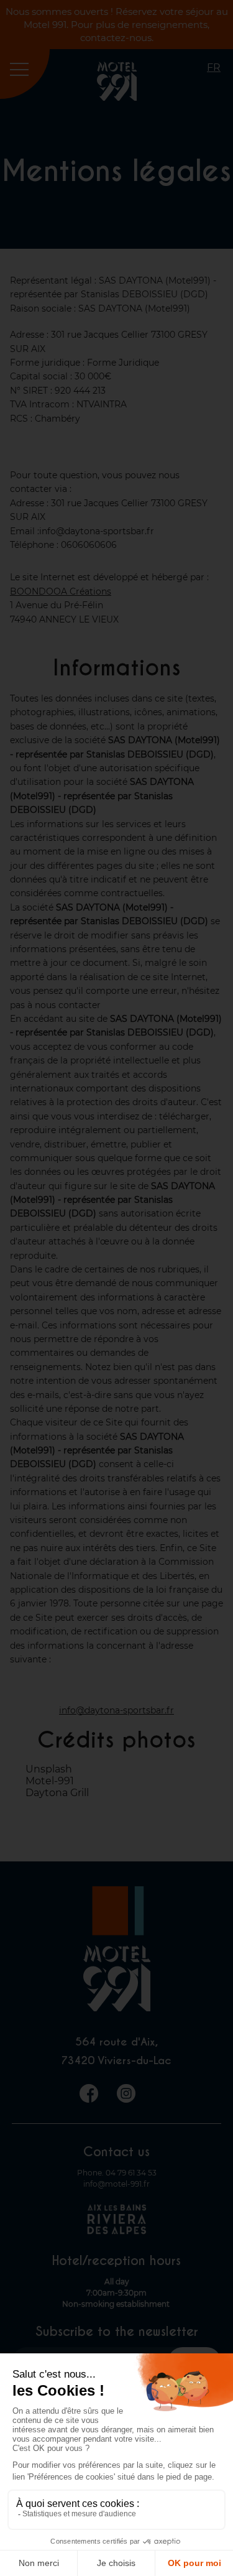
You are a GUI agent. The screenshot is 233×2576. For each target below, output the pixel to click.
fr (214, 67)
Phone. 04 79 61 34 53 (117, 2173)
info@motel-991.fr (116, 2184)
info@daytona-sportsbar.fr (116, 1710)
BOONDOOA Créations (61, 591)
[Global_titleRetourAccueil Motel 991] (117, 97)
